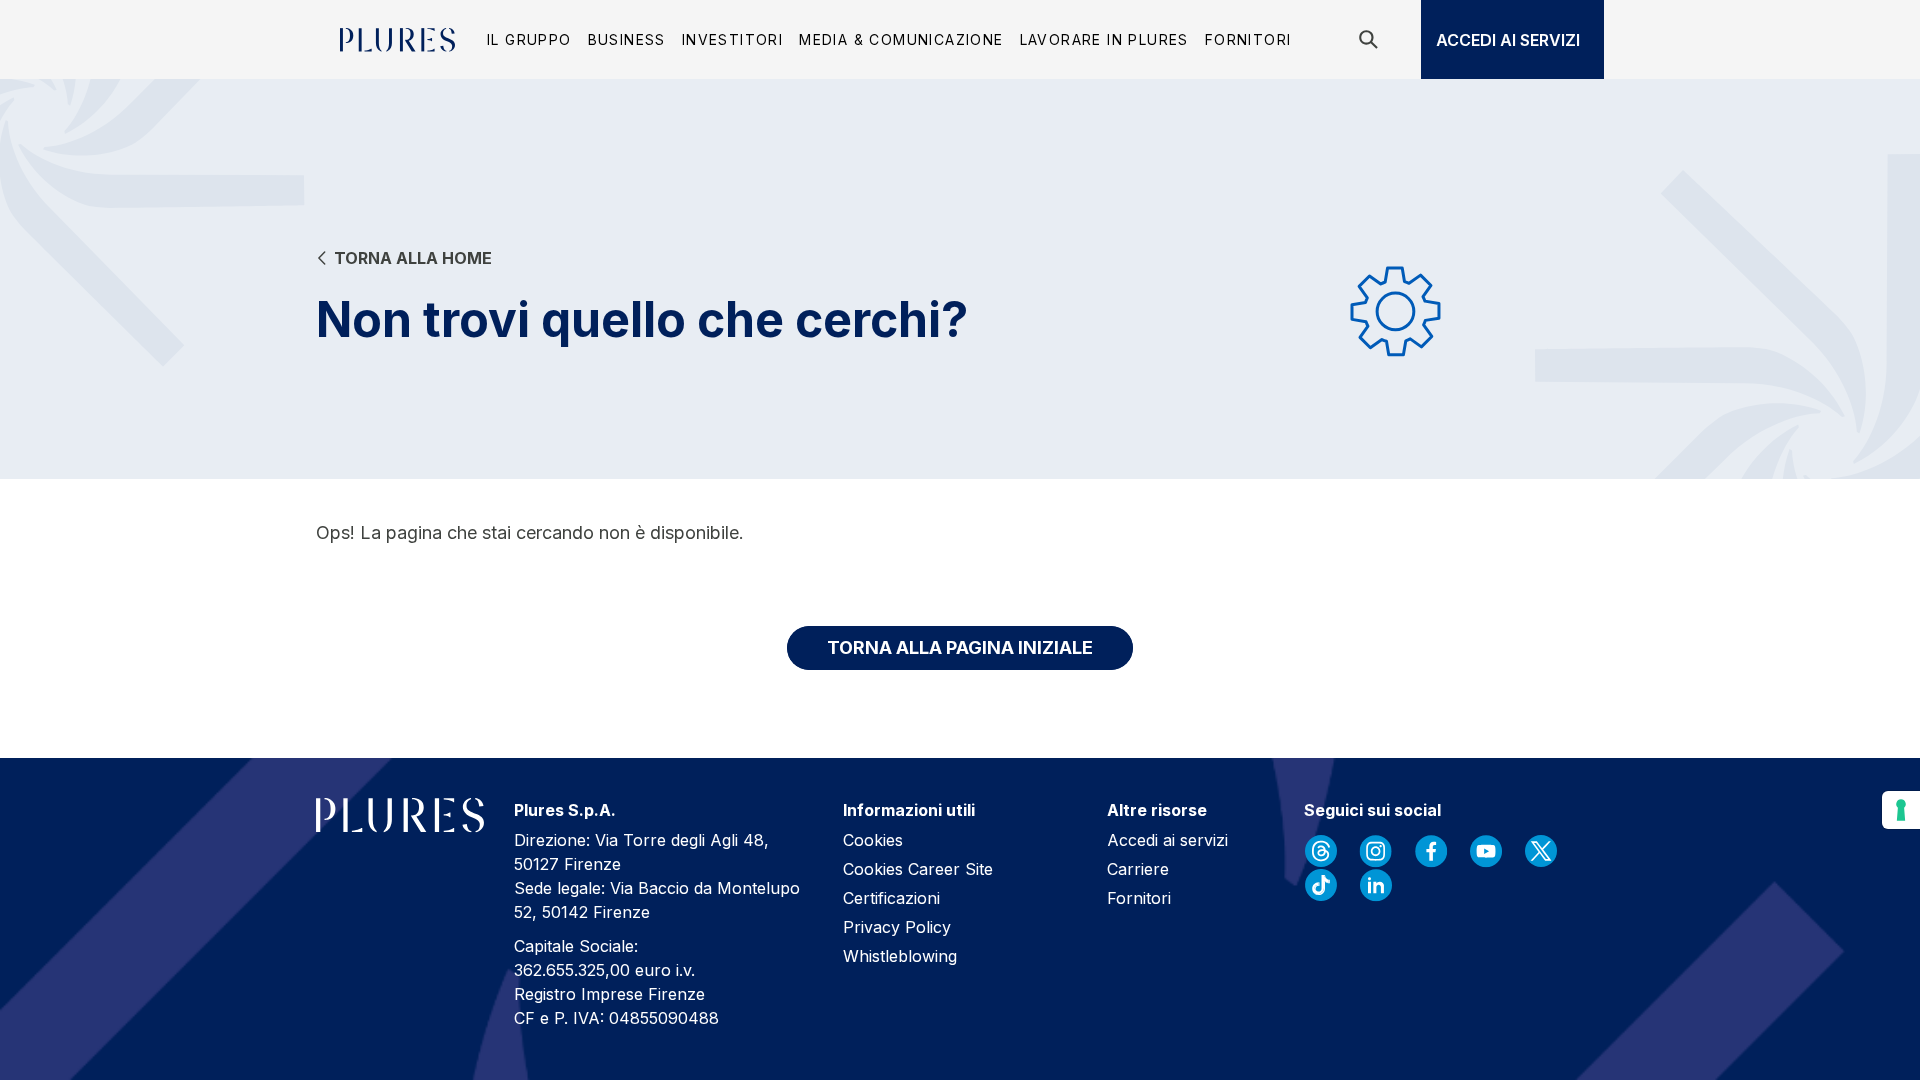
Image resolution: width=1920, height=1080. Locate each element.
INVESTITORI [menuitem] (732, 39)
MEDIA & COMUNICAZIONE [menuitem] (901, 39)
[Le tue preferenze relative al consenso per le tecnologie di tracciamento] (1901, 810)
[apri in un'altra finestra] (1321, 851)
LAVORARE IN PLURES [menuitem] (1104, 39)
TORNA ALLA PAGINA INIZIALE (960, 647)
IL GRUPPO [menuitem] (529, 39)
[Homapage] (397, 40)
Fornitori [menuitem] (1248, 39)
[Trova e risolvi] (1371, 39)
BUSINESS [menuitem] (627, 39)
